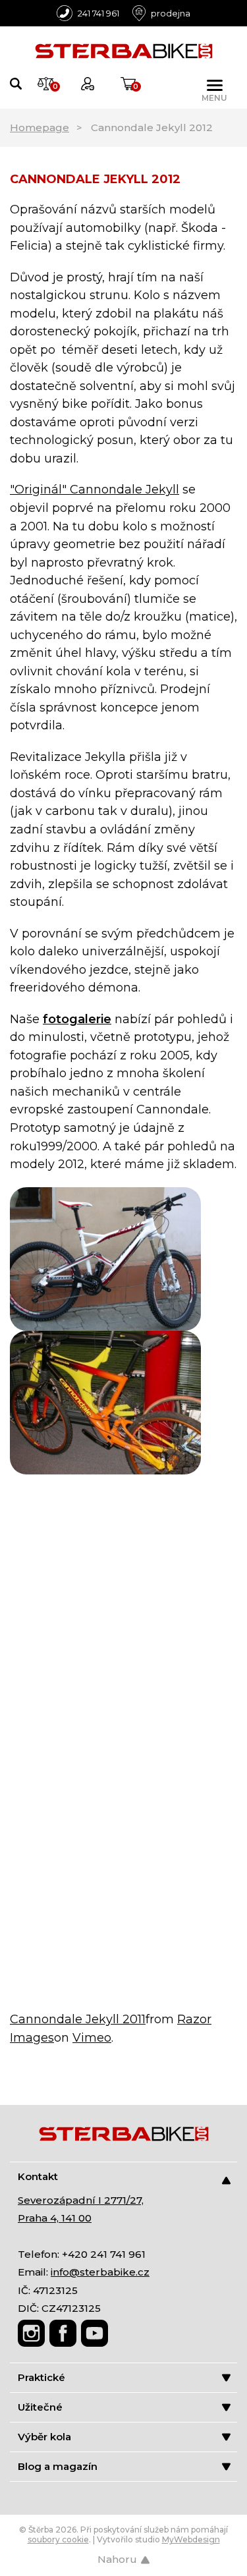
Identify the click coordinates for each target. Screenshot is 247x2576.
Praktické (41, 2377)
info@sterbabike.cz (100, 2272)
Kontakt (38, 2176)
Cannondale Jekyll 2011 (78, 2019)
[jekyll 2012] (105, 1258)
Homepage (40, 127)
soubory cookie (58, 2539)
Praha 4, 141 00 (55, 2218)
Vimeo (92, 2038)
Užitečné (40, 2407)
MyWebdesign (191, 2539)
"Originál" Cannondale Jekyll (95, 490)
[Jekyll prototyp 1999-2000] (105, 1401)
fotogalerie (77, 1019)
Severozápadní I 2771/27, (81, 2200)
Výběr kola (44, 2437)
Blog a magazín (58, 2466)
